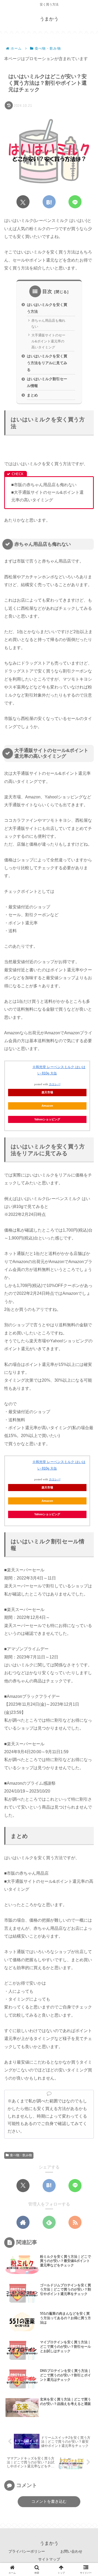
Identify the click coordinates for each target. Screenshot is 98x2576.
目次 (47, 291)
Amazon (47, 1106)
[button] (87, 1390)
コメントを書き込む (49, 2501)
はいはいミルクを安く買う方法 (47, 308)
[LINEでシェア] (75, 202)
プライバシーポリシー (27, 2551)
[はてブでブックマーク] (49, 202)
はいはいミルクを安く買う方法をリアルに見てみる (47, 363)
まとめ (32, 395)
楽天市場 (47, 1092)
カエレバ (55, 1084)
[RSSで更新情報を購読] (75, 2222)
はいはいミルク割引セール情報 (47, 382)
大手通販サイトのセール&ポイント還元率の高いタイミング (48, 341)
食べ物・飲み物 (21, 2155)
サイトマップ (49, 2559)
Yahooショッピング (47, 1119)
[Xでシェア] (23, 202)
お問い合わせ (71, 2551)
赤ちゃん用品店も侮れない (48, 324)
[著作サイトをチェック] (23, 2222)
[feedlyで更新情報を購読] (49, 2222)
